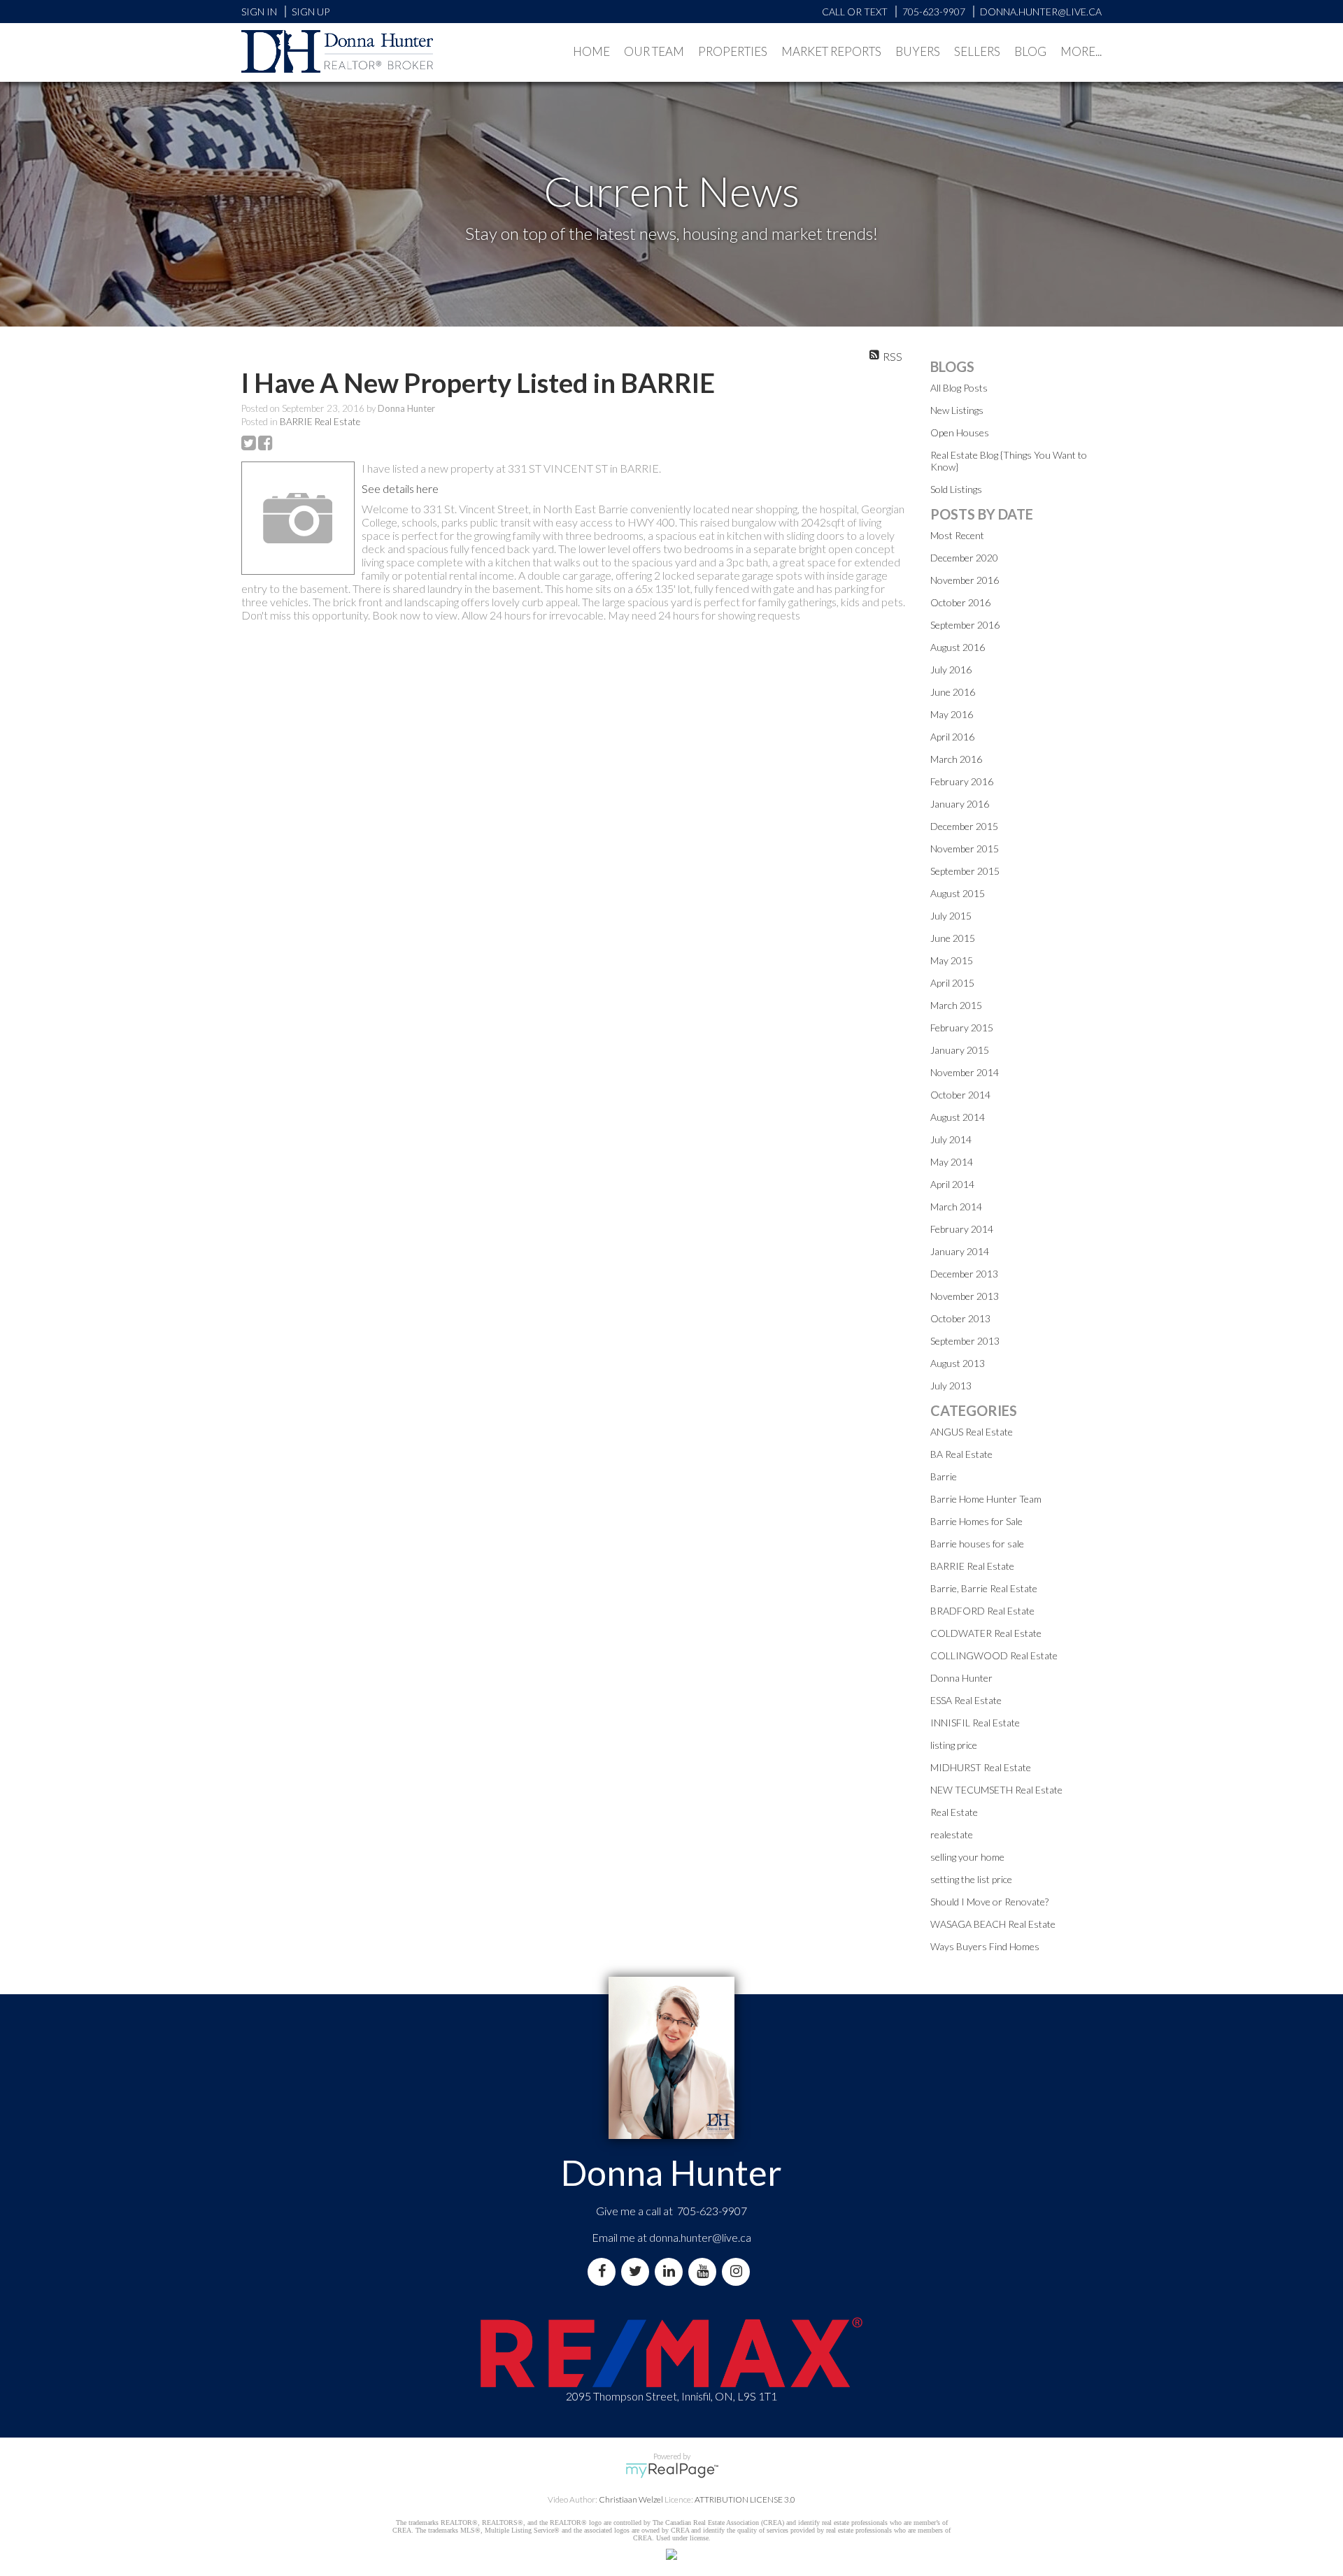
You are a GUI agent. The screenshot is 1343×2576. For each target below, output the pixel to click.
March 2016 (956, 759)
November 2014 (965, 1072)
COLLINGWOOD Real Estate (994, 1655)
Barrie (944, 1476)
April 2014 (952, 1184)
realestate (952, 1834)
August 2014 (958, 1117)
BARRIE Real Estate (320, 422)
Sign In (259, 12)
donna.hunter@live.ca (700, 2237)
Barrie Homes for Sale (976, 1521)
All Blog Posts (959, 388)
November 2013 (965, 1296)
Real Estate (954, 1812)
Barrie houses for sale (977, 1544)
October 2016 (960, 602)
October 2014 (960, 1095)
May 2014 (952, 1162)
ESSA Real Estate (966, 1700)
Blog (1030, 51)
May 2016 (952, 714)
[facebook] (604, 2271)
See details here (400, 488)
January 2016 (960, 804)
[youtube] (705, 2271)
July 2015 (951, 916)
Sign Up (311, 12)
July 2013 (951, 1386)
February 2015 (962, 1028)
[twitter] (638, 2271)
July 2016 (951, 670)
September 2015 (965, 871)
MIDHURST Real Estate (981, 1767)
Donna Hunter (961, 1678)
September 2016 (965, 625)
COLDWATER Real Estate (986, 1633)
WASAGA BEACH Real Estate (993, 1924)
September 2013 (965, 1341)
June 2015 (953, 938)
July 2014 (951, 1139)
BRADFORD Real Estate (982, 1611)
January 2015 (960, 1050)
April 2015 (952, 983)
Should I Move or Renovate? (989, 1902)
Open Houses (960, 432)
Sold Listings (956, 489)
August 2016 (958, 647)
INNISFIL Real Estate (975, 1723)
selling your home (967, 1857)
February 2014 (962, 1229)
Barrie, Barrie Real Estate (984, 1588)
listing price (954, 1745)
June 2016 (953, 692)
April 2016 (952, 737)
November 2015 (965, 849)
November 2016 (965, 580)
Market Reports (831, 51)
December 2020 (964, 558)
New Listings (957, 410)
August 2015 (958, 893)
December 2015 (964, 826)
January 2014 (960, 1251)
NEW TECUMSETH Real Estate (996, 1790)
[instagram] (739, 2271)
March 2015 (956, 1005)
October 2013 (960, 1318)
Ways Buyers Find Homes (985, 1946)
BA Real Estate (961, 1454)
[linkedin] (671, 2271)
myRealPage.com (672, 2470)
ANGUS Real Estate (972, 1432)
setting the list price (971, 1879)
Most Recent (957, 535)
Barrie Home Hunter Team (986, 1499)
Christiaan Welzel (631, 2499)
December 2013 (964, 1274)
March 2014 (956, 1207)
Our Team (654, 51)
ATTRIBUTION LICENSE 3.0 (745, 2499)
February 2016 (962, 781)
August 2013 (958, 1363)
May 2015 (952, 960)
